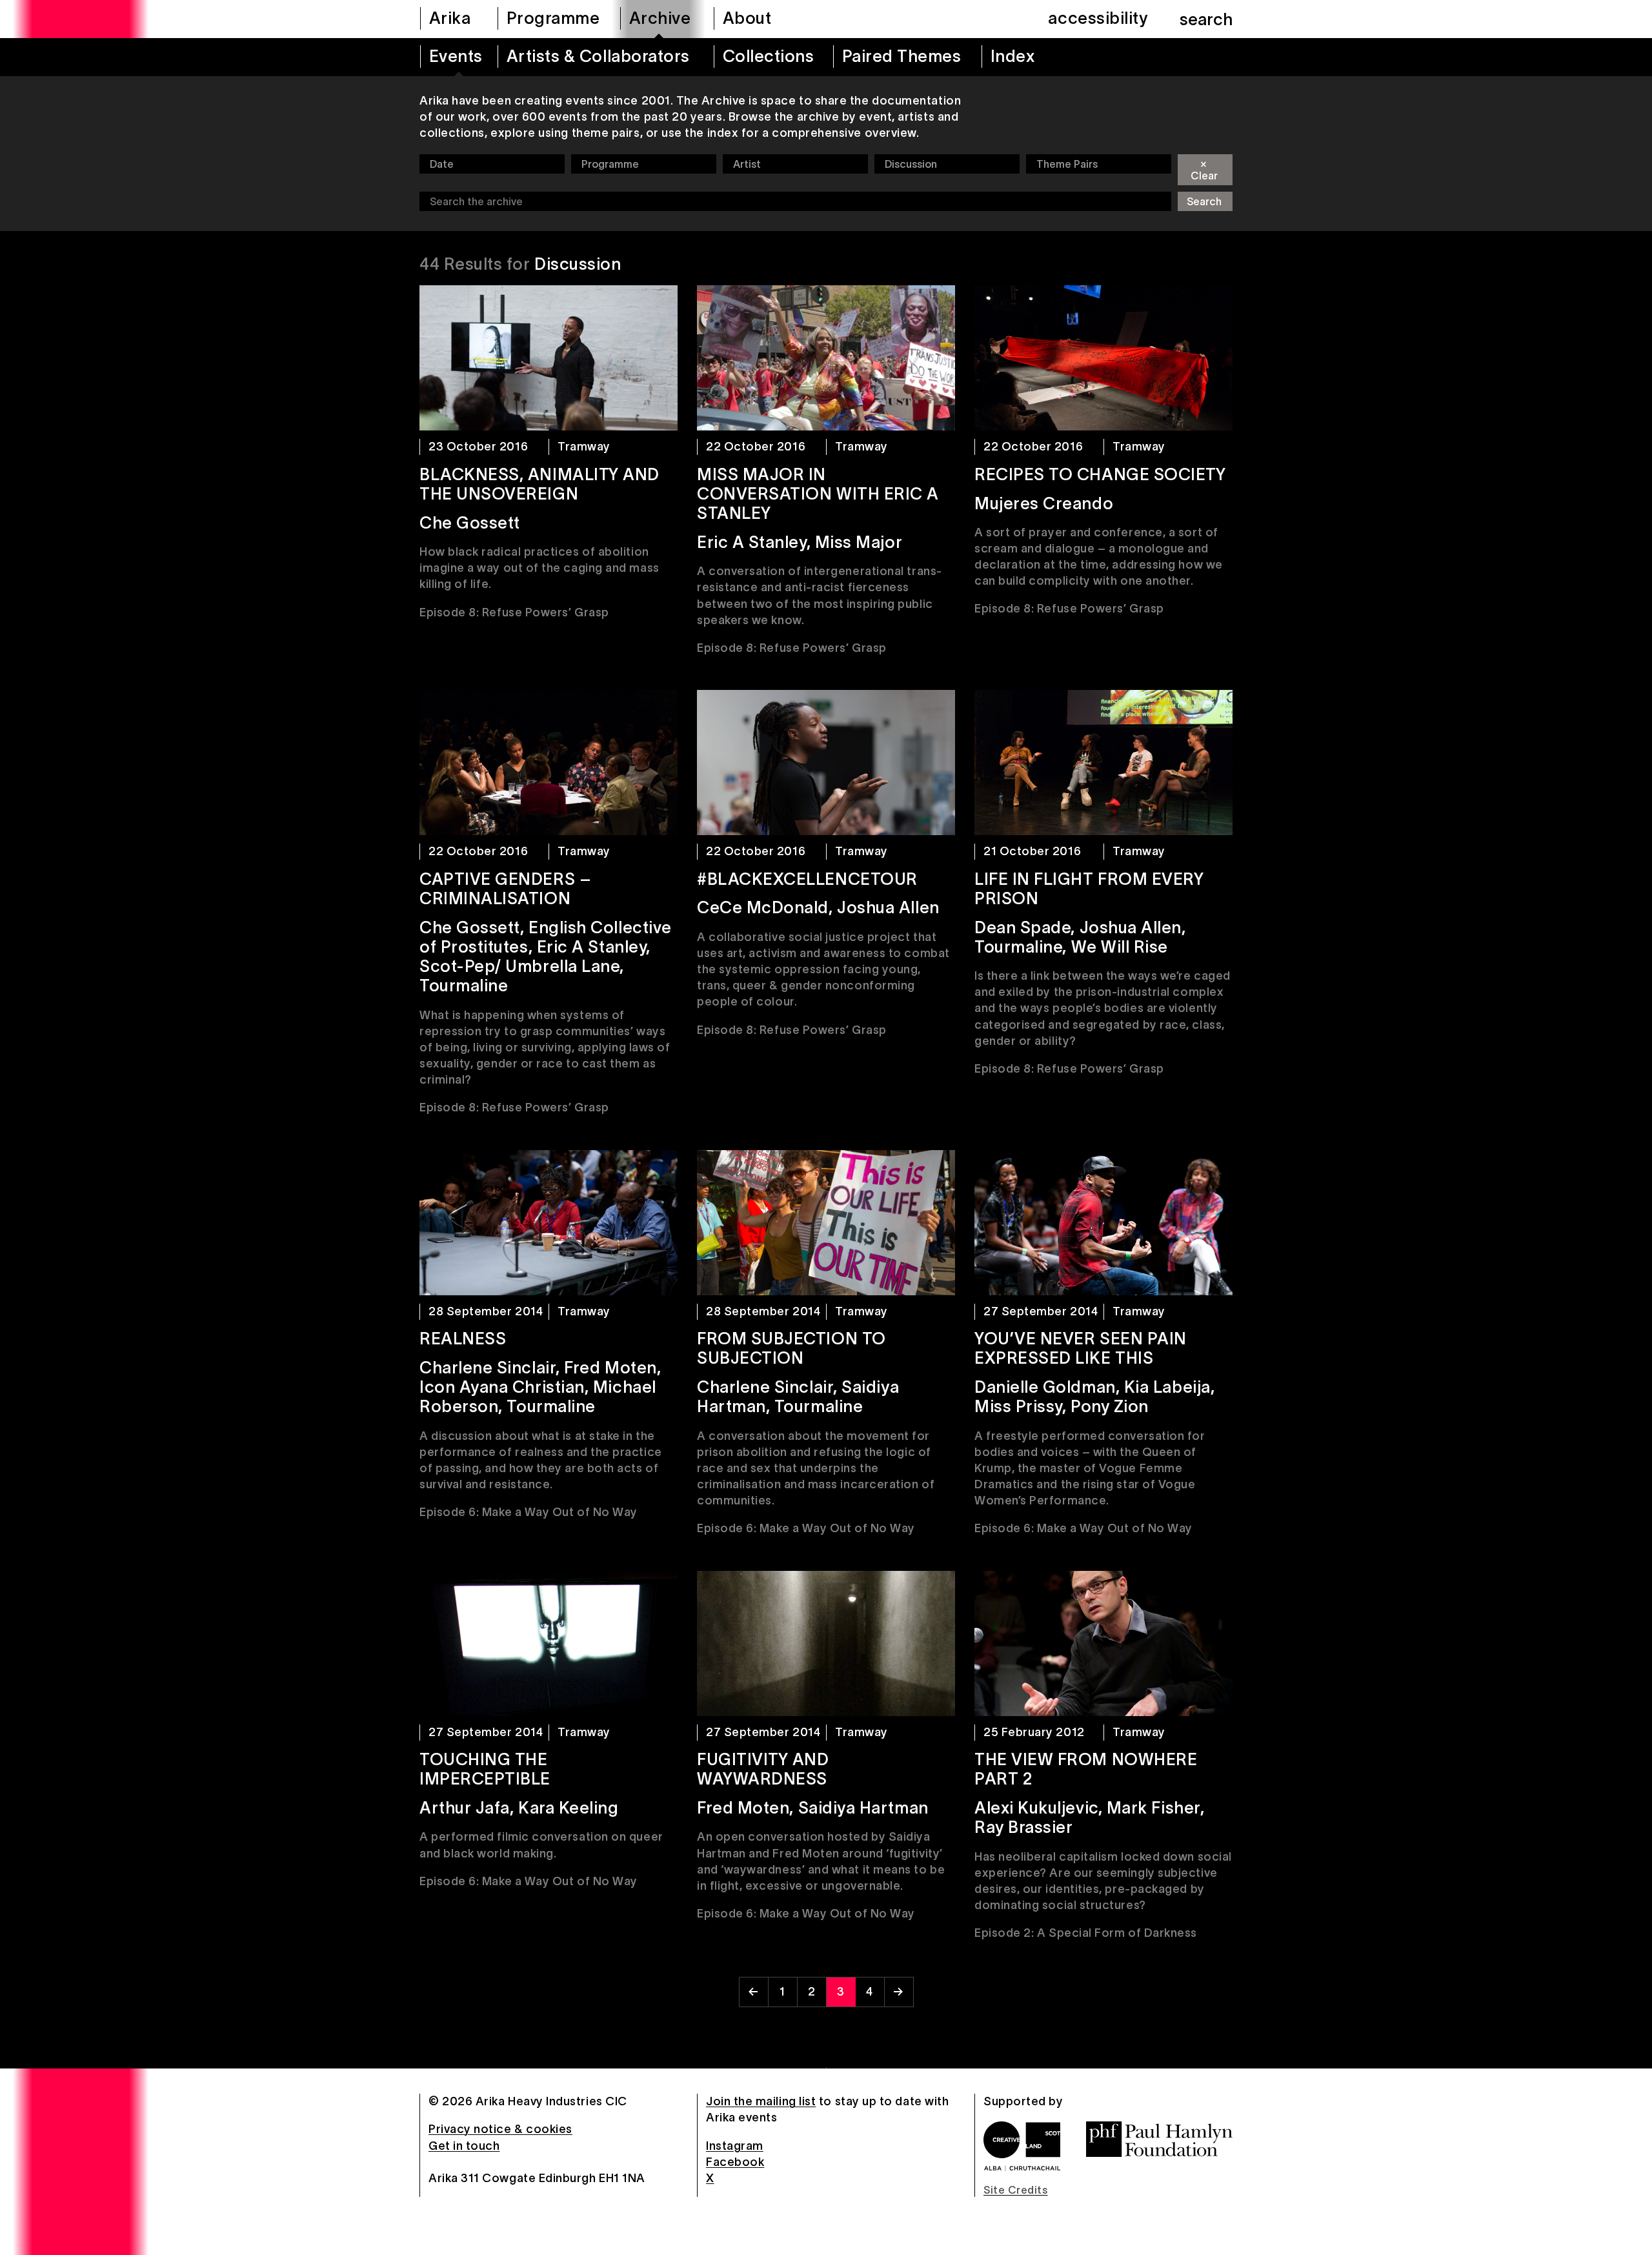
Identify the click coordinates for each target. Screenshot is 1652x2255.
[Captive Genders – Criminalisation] (549, 763)
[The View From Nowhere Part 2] (1103, 1643)
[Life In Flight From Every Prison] (1103, 763)
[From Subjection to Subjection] (826, 1223)
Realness (463, 1339)
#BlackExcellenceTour (807, 879)
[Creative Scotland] (1022, 2146)
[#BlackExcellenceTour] (826, 763)
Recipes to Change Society (1100, 474)
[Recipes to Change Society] (1103, 358)
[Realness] (549, 1223)
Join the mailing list (761, 2101)
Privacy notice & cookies (500, 2129)
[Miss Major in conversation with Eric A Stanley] (826, 358)
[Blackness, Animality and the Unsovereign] (549, 358)
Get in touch (464, 2146)
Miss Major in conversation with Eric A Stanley (818, 494)
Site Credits (1015, 2190)
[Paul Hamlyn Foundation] (1159, 2139)
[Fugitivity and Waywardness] (826, 1643)
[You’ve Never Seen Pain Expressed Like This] (1103, 1223)
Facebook (735, 2162)
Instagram (735, 2146)
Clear (1204, 169)
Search (1204, 201)
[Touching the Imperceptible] (549, 1643)
